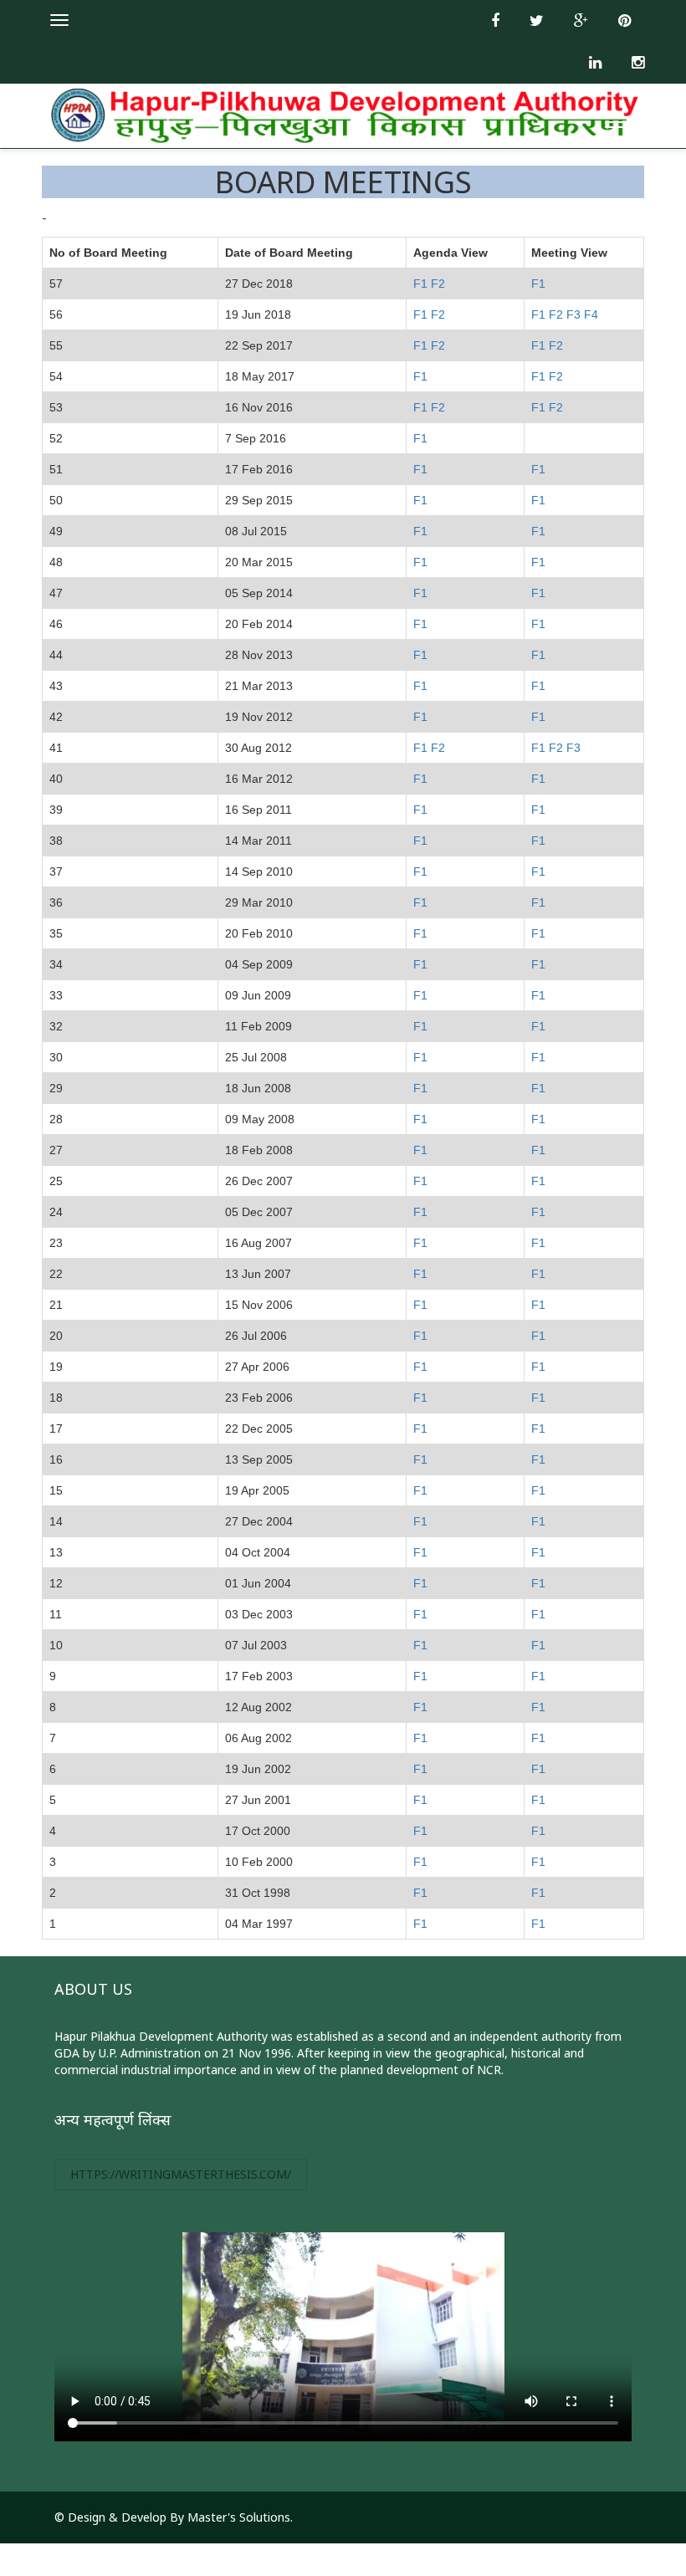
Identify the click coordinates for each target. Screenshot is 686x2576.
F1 (420, 284)
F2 (438, 284)
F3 (573, 314)
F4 (591, 314)
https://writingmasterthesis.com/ (181, 2174)
